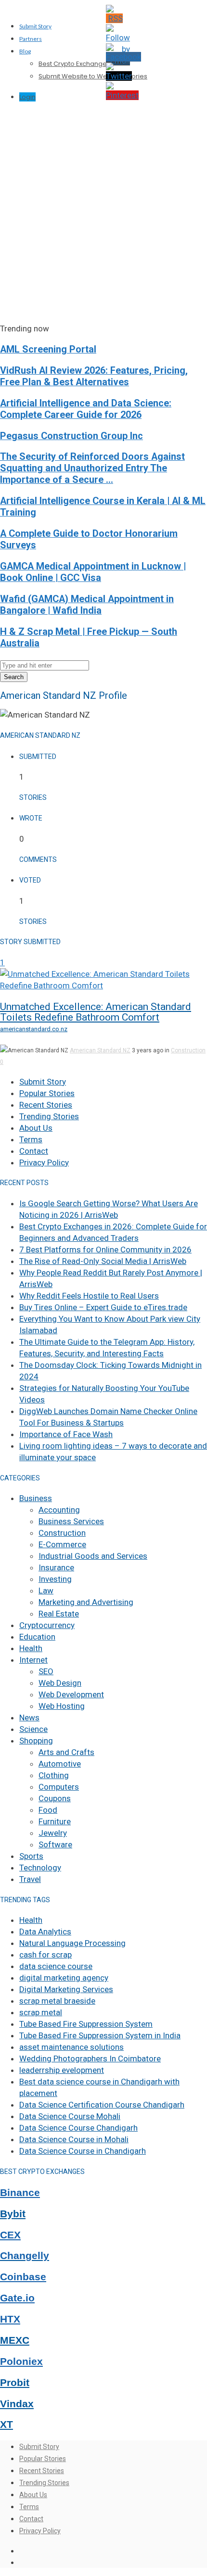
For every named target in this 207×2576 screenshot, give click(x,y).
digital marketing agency (64, 1978)
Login (27, 97)
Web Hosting (62, 1706)
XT (6, 2424)
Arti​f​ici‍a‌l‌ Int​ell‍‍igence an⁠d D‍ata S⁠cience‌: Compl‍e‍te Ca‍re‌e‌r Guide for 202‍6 (86, 409)
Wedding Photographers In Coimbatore (90, 2058)
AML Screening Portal (48, 349)
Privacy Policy (44, 1162)
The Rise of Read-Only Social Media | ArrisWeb (103, 1261)
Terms (31, 1139)
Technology (40, 1868)
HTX (10, 2319)
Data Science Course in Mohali (74, 2139)
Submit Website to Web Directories (93, 76)
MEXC (15, 2340)
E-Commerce (62, 1544)
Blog (25, 51)
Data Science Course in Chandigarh (83, 2151)
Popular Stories (47, 1093)
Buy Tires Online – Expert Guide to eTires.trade (103, 1307)
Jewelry (53, 1833)
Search (14, 677)
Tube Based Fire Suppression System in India (100, 2035)
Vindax (17, 2404)
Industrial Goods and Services (93, 1556)
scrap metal (41, 2012)
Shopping (36, 1741)
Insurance (56, 1567)
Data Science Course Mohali (70, 2116)
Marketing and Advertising (86, 1602)
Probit (15, 2383)
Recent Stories (46, 1105)
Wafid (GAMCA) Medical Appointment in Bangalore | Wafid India (87, 605)
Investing (55, 1579)
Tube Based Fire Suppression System (86, 2024)
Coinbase (23, 2277)
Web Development (71, 1694)
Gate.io (17, 2298)
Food (48, 1810)
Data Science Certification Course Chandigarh (102, 2105)
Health (31, 1648)
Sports (31, 1856)
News (29, 1717)
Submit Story (35, 26)
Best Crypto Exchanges (74, 64)
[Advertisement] (103, 215)
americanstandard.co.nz (34, 1029)
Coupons (55, 1798)
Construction (188, 1050)
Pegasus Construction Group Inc (71, 436)
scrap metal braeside (57, 2001)
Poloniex (21, 2361)
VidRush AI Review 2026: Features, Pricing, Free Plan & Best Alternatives (94, 376)
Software (55, 1844)
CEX (10, 2235)
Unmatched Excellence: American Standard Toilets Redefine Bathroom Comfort (96, 1012)
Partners (31, 39)
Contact (34, 1151)
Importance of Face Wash (66, 1434)
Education (37, 1637)
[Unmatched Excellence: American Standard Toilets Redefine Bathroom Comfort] (103, 985)
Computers (59, 1787)
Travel (30, 1879)
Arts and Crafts (66, 1752)
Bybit (13, 2214)
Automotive (60, 1764)
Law (46, 1591)
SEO (46, 1671)
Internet (33, 1660)
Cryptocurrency (47, 1625)
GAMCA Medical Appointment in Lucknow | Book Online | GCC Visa (93, 572)
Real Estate (59, 1614)
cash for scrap (45, 1955)
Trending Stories (49, 1116)
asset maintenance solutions (71, 2047)
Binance (20, 2193)
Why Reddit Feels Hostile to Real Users (89, 1296)
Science (33, 1729)
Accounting (59, 1510)
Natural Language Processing (72, 1943)
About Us (36, 1128)
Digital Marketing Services (66, 1989)
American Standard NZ (100, 1050)
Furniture (55, 1821)
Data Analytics (45, 1932)
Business (36, 1498)
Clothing (54, 1775)
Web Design (60, 1683)
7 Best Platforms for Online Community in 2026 (105, 1250)
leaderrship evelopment (62, 2070)
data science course (56, 1966)
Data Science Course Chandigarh (78, 2128)
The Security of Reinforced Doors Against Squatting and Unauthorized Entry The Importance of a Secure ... (92, 468)
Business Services (71, 1521)
